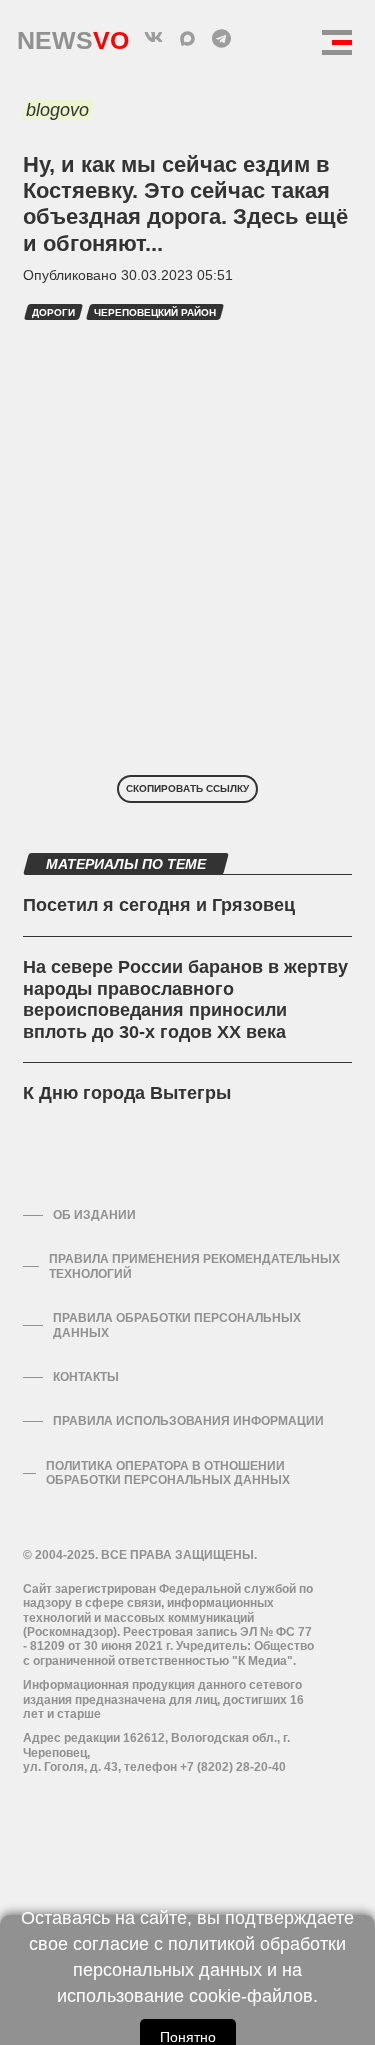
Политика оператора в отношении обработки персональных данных (168, 1473)
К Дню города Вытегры (127, 1093)
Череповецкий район (155, 312)
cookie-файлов (251, 1996)
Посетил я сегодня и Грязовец (159, 905)
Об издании (94, 1215)
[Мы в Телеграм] (222, 38)
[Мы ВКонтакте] (154, 38)
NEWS (73, 35)
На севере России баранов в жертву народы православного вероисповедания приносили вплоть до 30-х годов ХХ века (185, 999)
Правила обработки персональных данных (177, 1325)
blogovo (57, 110)
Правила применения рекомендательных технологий (194, 1266)
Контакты (86, 1377)
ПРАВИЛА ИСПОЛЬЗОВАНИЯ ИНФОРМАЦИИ (188, 1421)
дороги (53, 312)
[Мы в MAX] (188, 38)
